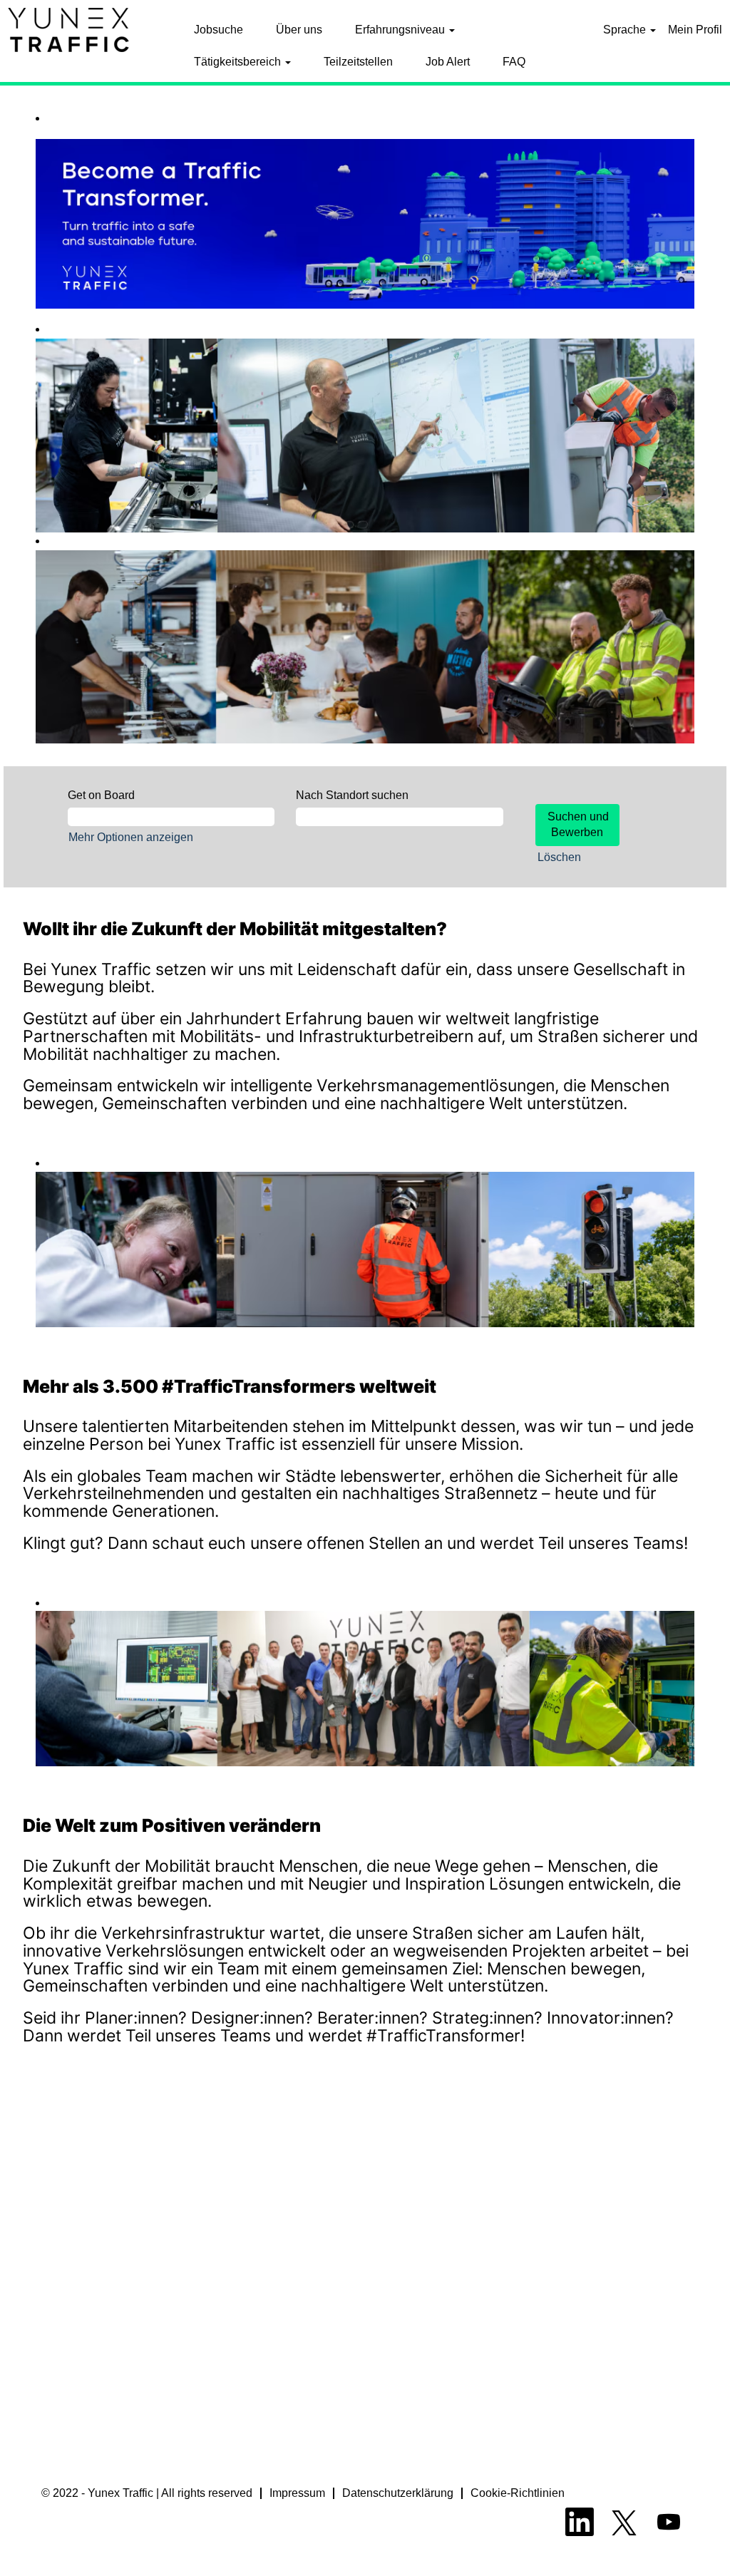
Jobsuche (219, 30)
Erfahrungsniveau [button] (401, 30)
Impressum (297, 2493)
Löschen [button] (559, 857)
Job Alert (448, 62)
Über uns (299, 30)
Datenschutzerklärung (398, 2493)
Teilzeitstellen (358, 62)
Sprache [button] (626, 30)
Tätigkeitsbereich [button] (239, 62)
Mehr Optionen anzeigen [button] (131, 837)
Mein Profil (695, 30)
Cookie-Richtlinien (518, 2493)
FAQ (514, 62)
